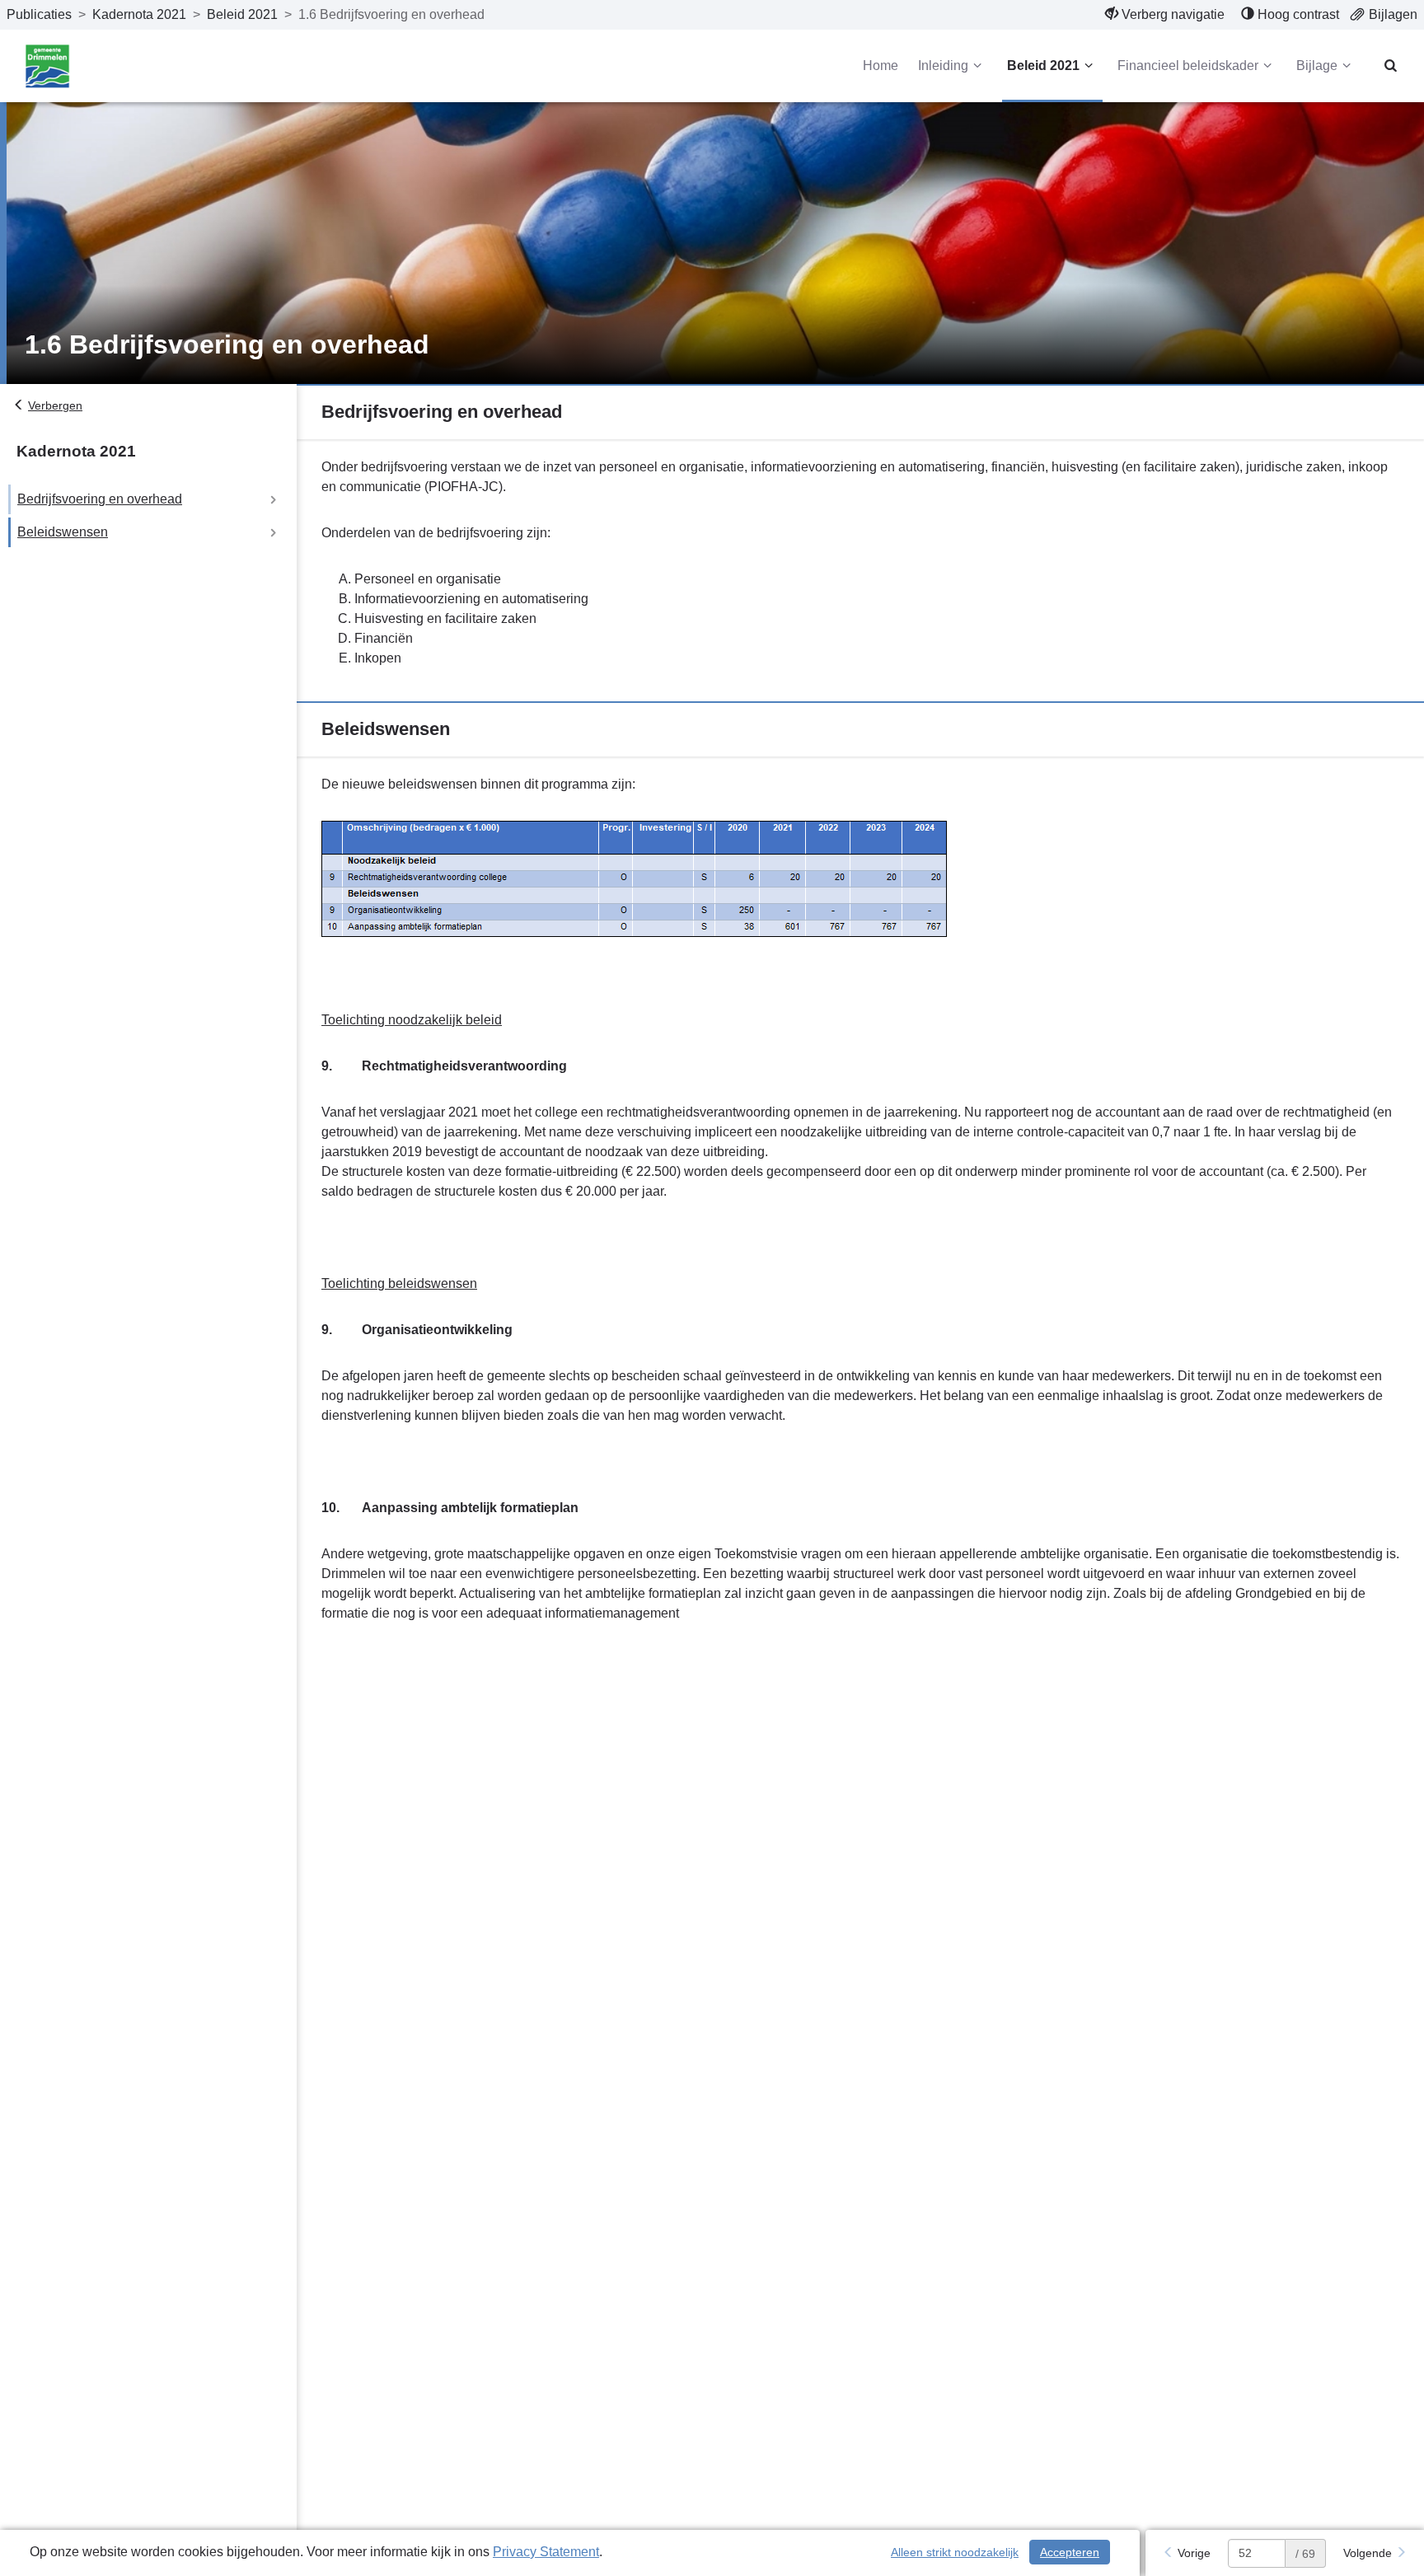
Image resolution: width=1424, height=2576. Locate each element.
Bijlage (1317, 66)
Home (881, 66)
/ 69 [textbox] (1305, 2554)
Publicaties (39, 14)
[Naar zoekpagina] (1391, 66)
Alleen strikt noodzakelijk (955, 2552)
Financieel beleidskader (1188, 66)
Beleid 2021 (242, 14)
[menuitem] (1165, 15)
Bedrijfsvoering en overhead (100, 499)
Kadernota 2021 (139, 14)
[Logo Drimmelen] (47, 66)
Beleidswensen (63, 532)
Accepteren (1070, 2552)
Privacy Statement (546, 2552)
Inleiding (943, 66)
